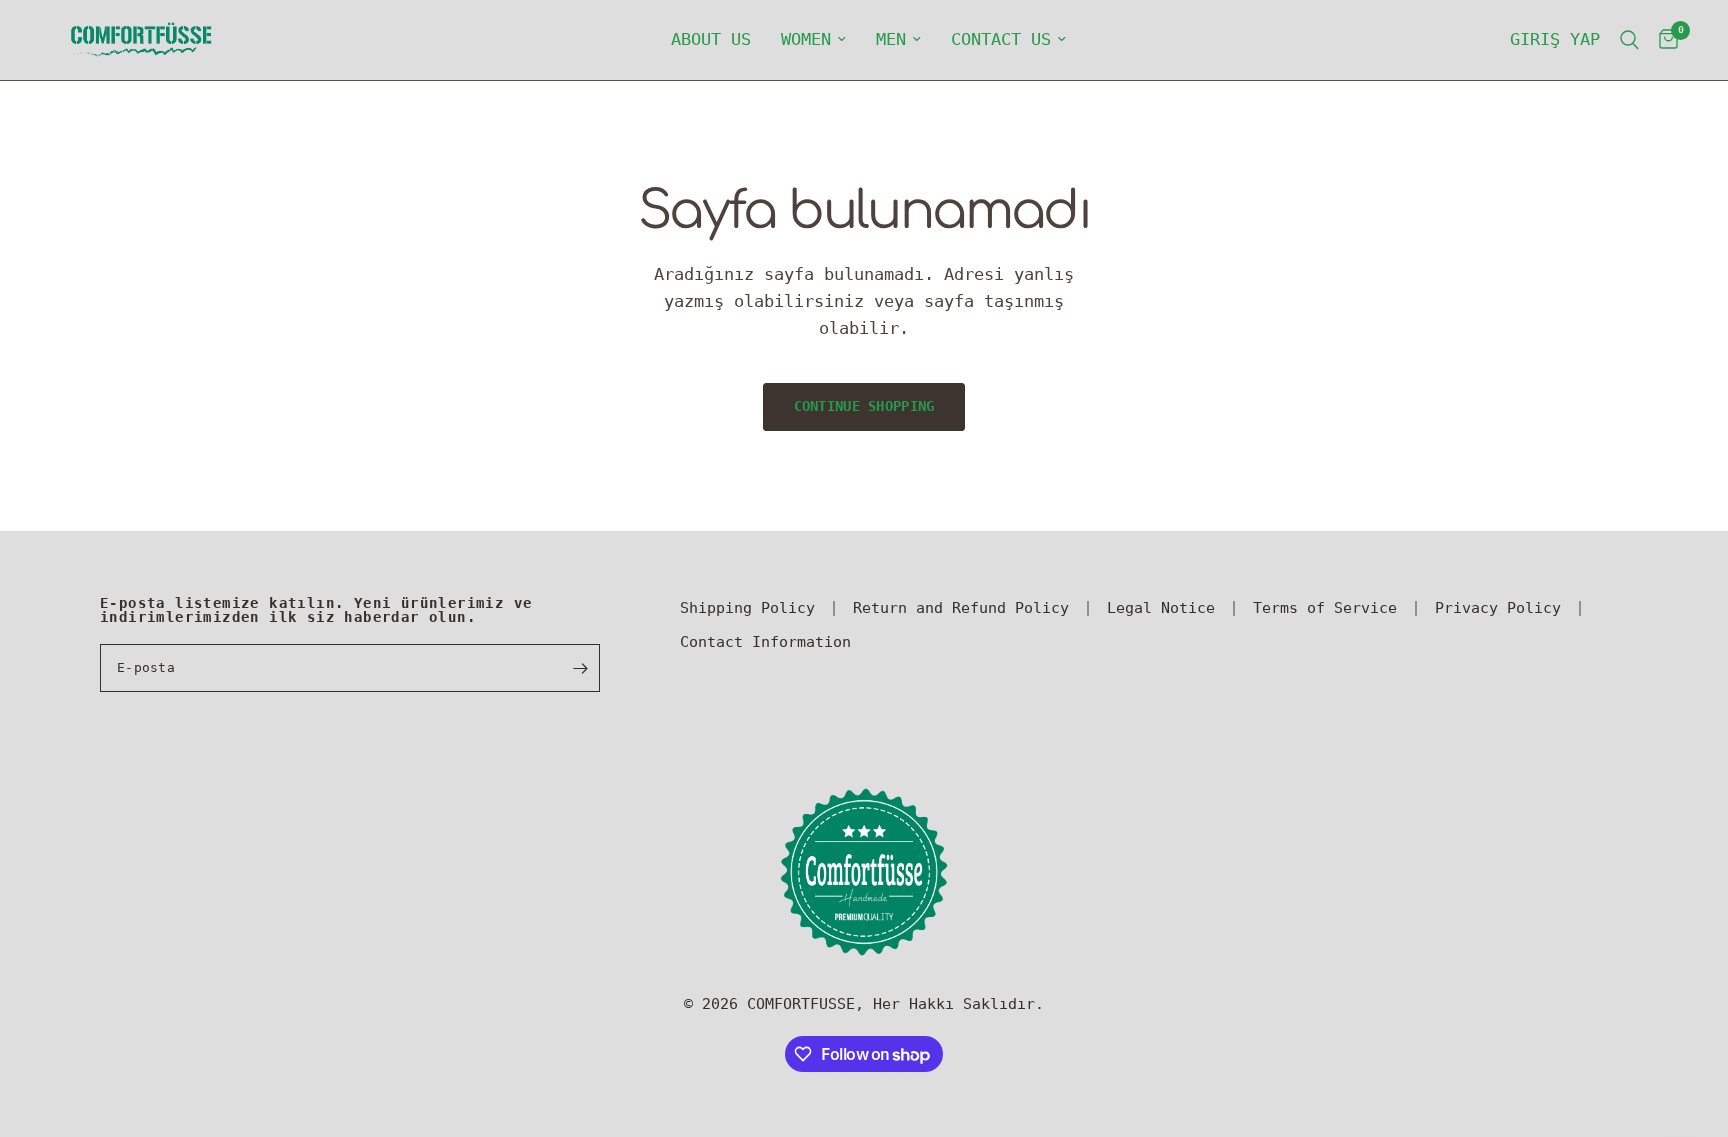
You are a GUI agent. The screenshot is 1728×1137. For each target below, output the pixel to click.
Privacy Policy (1498, 608)
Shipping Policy (747, 608)
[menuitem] (711, 40)
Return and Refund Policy (961, 608)
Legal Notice (1161, 608)
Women (806, 39)
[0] (1663, 40)
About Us (711, 39)
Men (891, 39)
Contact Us (1001, 39)
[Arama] (1629, 40)
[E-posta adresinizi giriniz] (580, 668)
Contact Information (765, 642)
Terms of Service (1325, 608)
